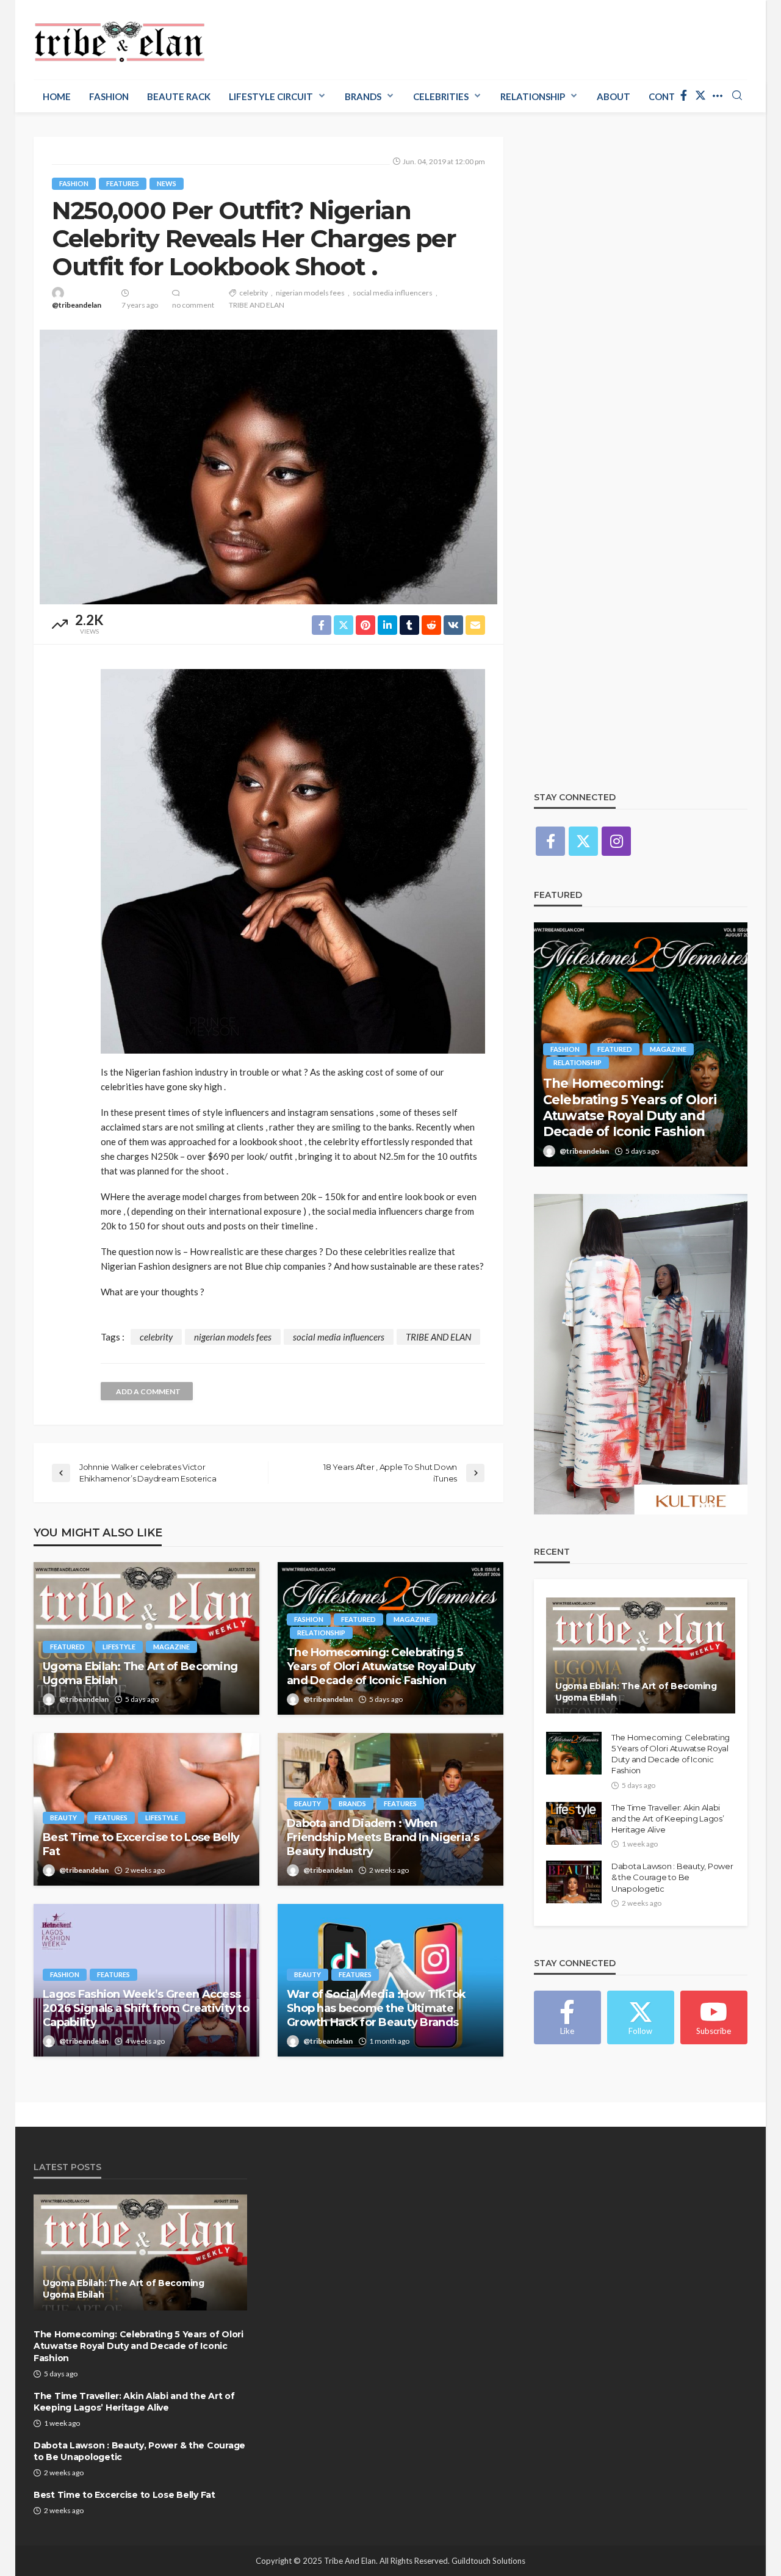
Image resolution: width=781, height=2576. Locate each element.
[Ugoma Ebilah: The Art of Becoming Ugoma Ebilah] (146, 1638)
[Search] (737, 96)
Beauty (63, 1818)
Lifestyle (119, 1647)
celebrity (254, 293)
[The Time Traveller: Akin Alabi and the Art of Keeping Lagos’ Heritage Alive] (641, 1044)
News (167, 183)
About (614, 96)
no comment (193, 305)
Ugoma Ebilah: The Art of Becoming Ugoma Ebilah (140, 1673)
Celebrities (441, 96)
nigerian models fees (310, 293)
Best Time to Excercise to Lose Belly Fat (141, 1844)
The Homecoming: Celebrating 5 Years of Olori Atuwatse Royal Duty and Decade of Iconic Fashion (381, 1667)
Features (123, 183)
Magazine (171, 1647)
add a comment (148, 1391)
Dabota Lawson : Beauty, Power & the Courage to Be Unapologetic (672, 1877)
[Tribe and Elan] (120, 38)
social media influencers (393, 293)
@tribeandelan (77, 305)
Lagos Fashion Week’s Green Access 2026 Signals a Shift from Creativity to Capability (146, 2009)
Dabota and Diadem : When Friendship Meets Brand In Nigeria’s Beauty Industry (383, 1838)
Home (57, 96)
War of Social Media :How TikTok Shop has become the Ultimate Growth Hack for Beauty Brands (376, 2009)
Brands (363, 96)
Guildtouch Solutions (488, 2561)
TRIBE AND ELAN (257, 305)
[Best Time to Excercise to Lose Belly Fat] (146, 1809)
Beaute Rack (179, 96)
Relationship (533, 96)
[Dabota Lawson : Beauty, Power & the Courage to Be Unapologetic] (574, 1882)
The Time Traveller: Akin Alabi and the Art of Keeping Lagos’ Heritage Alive (640, 1116)
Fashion (109, 96)
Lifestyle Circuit (271, 96)
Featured (67, 1647)
